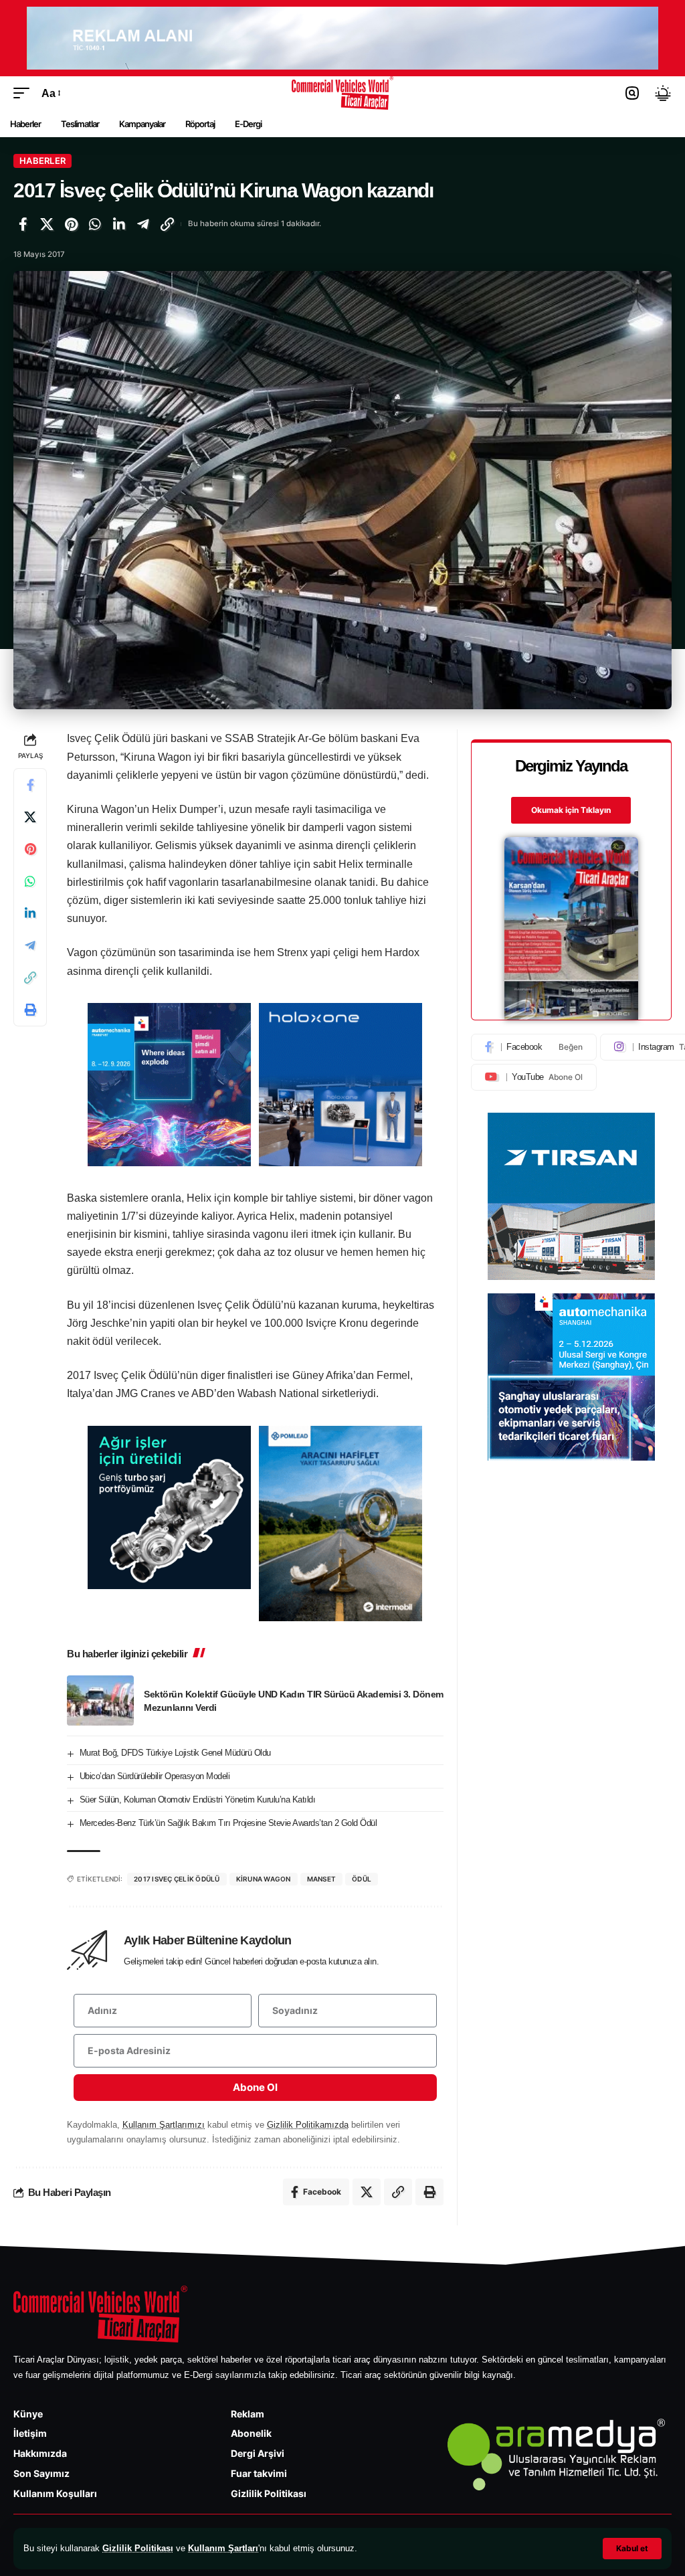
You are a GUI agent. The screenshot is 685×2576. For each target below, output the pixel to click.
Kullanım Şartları (223, 2548)
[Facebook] (534, 1047)
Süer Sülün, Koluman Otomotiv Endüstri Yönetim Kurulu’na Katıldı (198, 1800)
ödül (362, 1879)
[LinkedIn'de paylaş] (119, 224)
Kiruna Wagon (264, 1879)
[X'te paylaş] (47, 224)
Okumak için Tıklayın (571, 810)
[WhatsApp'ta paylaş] (95, 224)
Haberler (42, 161)
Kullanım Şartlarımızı (164, 2125)
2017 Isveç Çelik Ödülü (177, 1879)
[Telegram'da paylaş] (143, 224)
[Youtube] (534, 1077)
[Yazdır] (30, 1010)
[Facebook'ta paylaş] (23, 224)
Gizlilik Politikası (138, 2548)
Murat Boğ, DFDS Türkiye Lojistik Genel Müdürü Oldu (175, 1753)
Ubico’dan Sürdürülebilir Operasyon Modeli (155, 1776)
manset (322, 1879)
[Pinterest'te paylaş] (71, 224)
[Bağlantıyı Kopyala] (167, 224)
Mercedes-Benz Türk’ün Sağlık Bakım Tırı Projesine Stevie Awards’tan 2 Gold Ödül (228, 1823)
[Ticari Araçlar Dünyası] (343, 93)
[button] (632, 2549)
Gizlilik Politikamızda (308, 2125)
